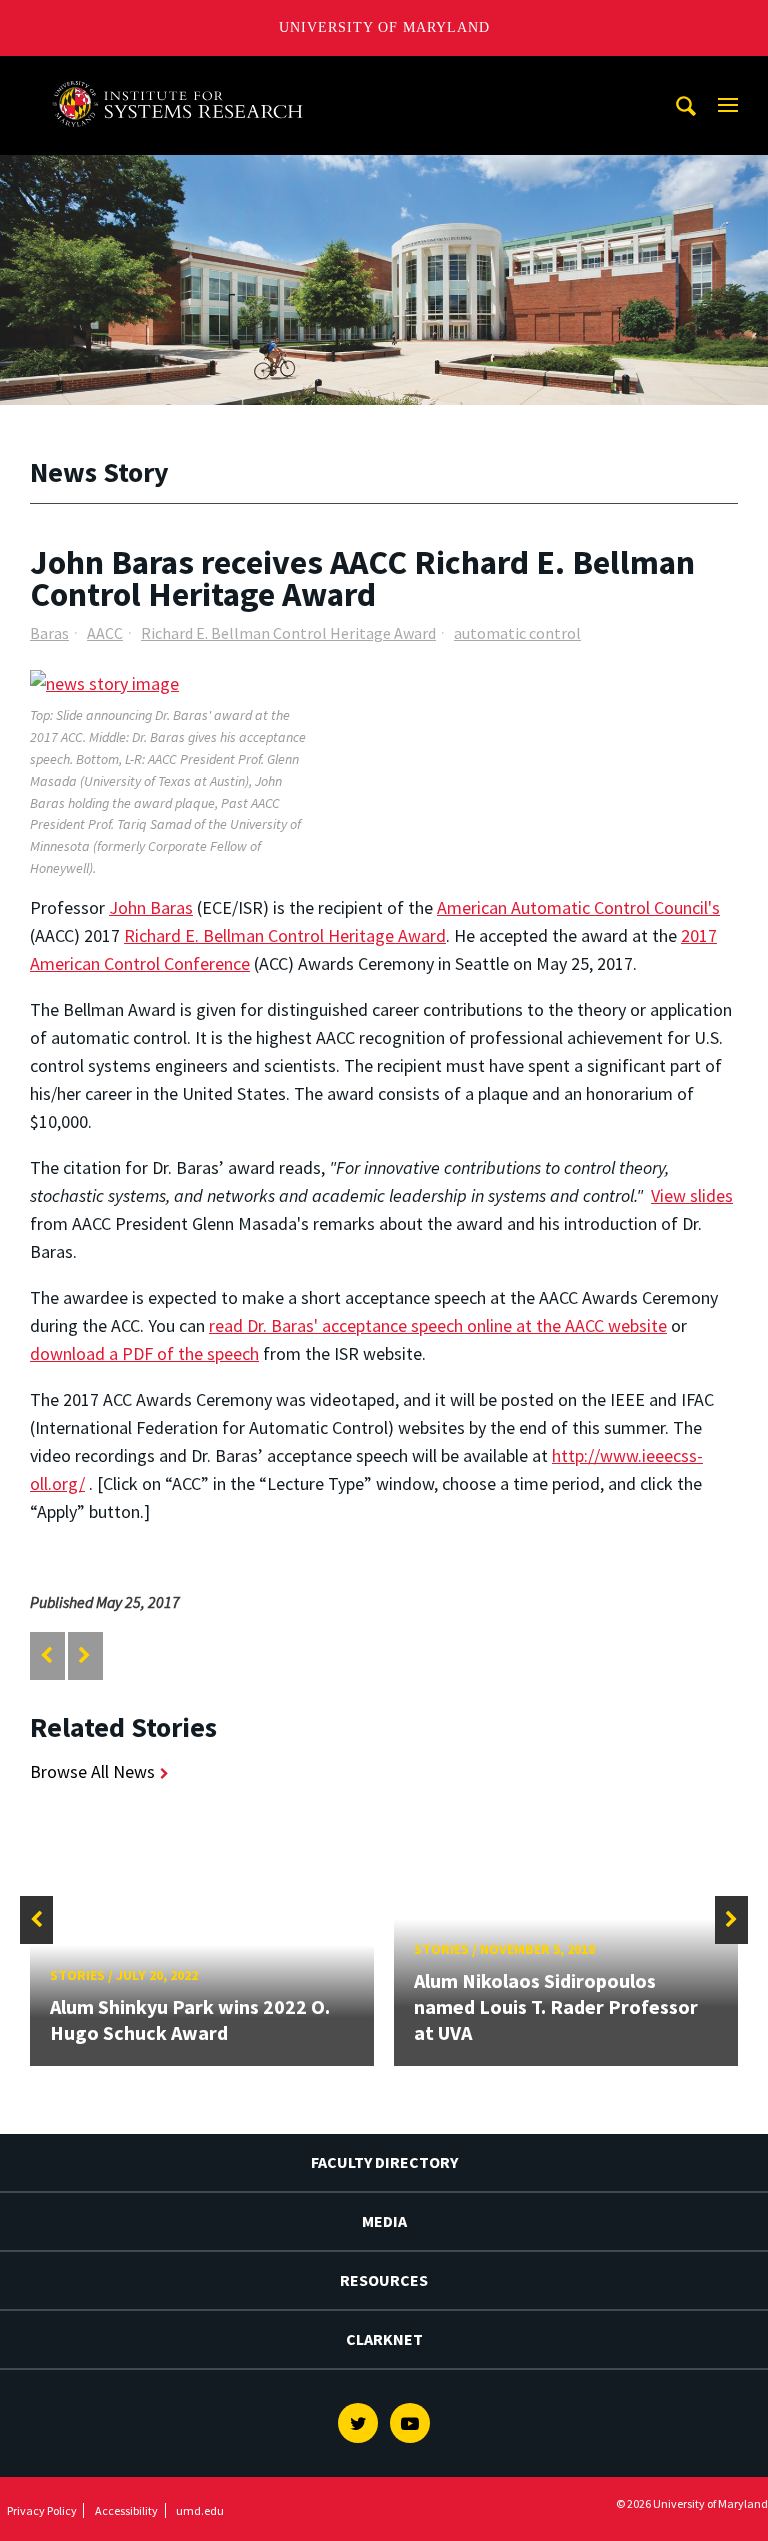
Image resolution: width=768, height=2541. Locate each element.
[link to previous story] (46, 1655)
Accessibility (126, 2510)
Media (384, 2221)
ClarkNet (384, 2339)
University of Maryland (384, 27)
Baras (49, 633)
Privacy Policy (42, 2510)
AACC (105, 633)
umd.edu (200, 2510)
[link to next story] (84, 1655)
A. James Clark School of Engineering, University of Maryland (183, 74)
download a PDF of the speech (144, 1353)
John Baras (151, 907)
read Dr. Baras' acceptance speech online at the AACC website (438, 1325)
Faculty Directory (384, 2162)
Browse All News (92, 1771)
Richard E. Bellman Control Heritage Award (288, 633)
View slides (692, 1195)
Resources (384, 2280)
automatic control (517, 633)
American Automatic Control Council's (578, 907)
